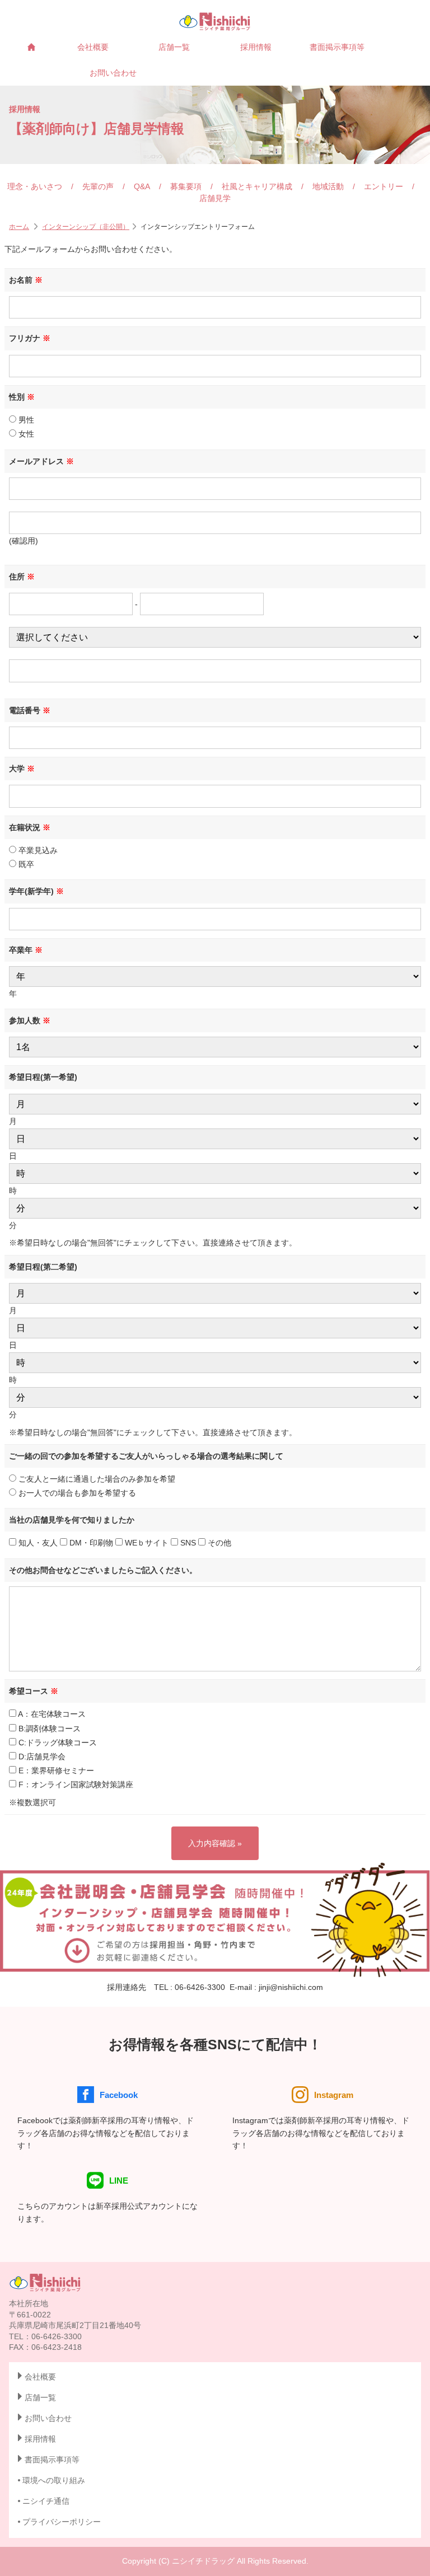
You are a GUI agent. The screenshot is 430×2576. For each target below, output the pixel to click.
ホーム (19, 227)
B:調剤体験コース (48, 1729)
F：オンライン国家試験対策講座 (75, 1785)
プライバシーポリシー (62, 2522)
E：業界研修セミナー (55, 1771)
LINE (119, 2181)
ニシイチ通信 (46, 2501)
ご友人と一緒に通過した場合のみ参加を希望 (96, 1479)
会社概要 (93, 47)
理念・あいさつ (35, 186)
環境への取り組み (54, 2480)
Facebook (119, 2095)
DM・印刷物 (90, 1543)
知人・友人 (37, 1543)
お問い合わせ (113, 73)
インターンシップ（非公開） (86, 227)
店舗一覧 (174, 47)
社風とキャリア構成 (257, 186)
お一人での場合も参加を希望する (76, 1493)
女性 (25, 434)
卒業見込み (37, 850)
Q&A (142, 186)
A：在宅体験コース (51, 1714)
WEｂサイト (146, 1543)
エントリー (384, 186)
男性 (25, 420)
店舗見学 (215, 198)
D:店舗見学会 (41, 1757)
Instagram (334, 2095)
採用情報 (256, 47)
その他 (218, 1543)
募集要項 (186, 186)
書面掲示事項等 (337, 47)
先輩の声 (98, 186)
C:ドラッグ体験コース (57, 1743)
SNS (187, 1543)
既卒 (25, 864)
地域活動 (328, 186)
